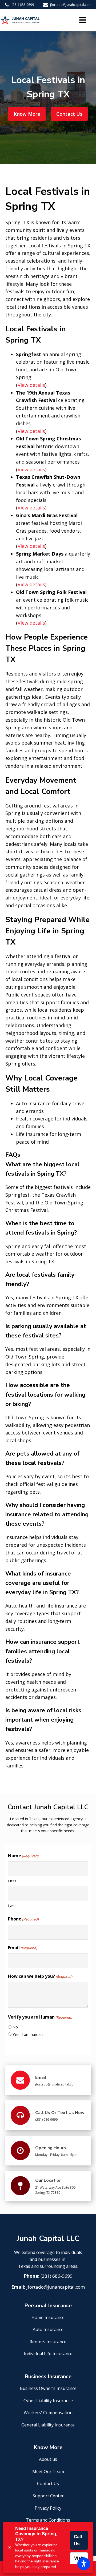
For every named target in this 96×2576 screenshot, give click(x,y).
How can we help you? (40, 1976)
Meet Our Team (48, 2471)
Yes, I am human (28, 2034)
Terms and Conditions (48, 2520)
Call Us (78, 2540)
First (12, 1881)
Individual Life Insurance (48, 2354)
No (15, 2027)
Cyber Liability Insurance (48, 2401)
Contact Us (69, 114)
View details (31, 385)
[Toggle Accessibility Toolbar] (84, 2564)
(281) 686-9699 (23, 5)
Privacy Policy (48, 2508)
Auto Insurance (48, 2329)
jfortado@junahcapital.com (71, 5)
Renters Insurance (48, 2342)
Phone (23, 1919)
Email (23, 1948)
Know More (27, 114)
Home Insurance (48, 2317)
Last (12, 1906)
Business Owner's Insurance (48, 2388)
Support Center (48, 2496)
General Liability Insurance (48, 2425)
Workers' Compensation (48, 2413)
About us (48, 2459)
